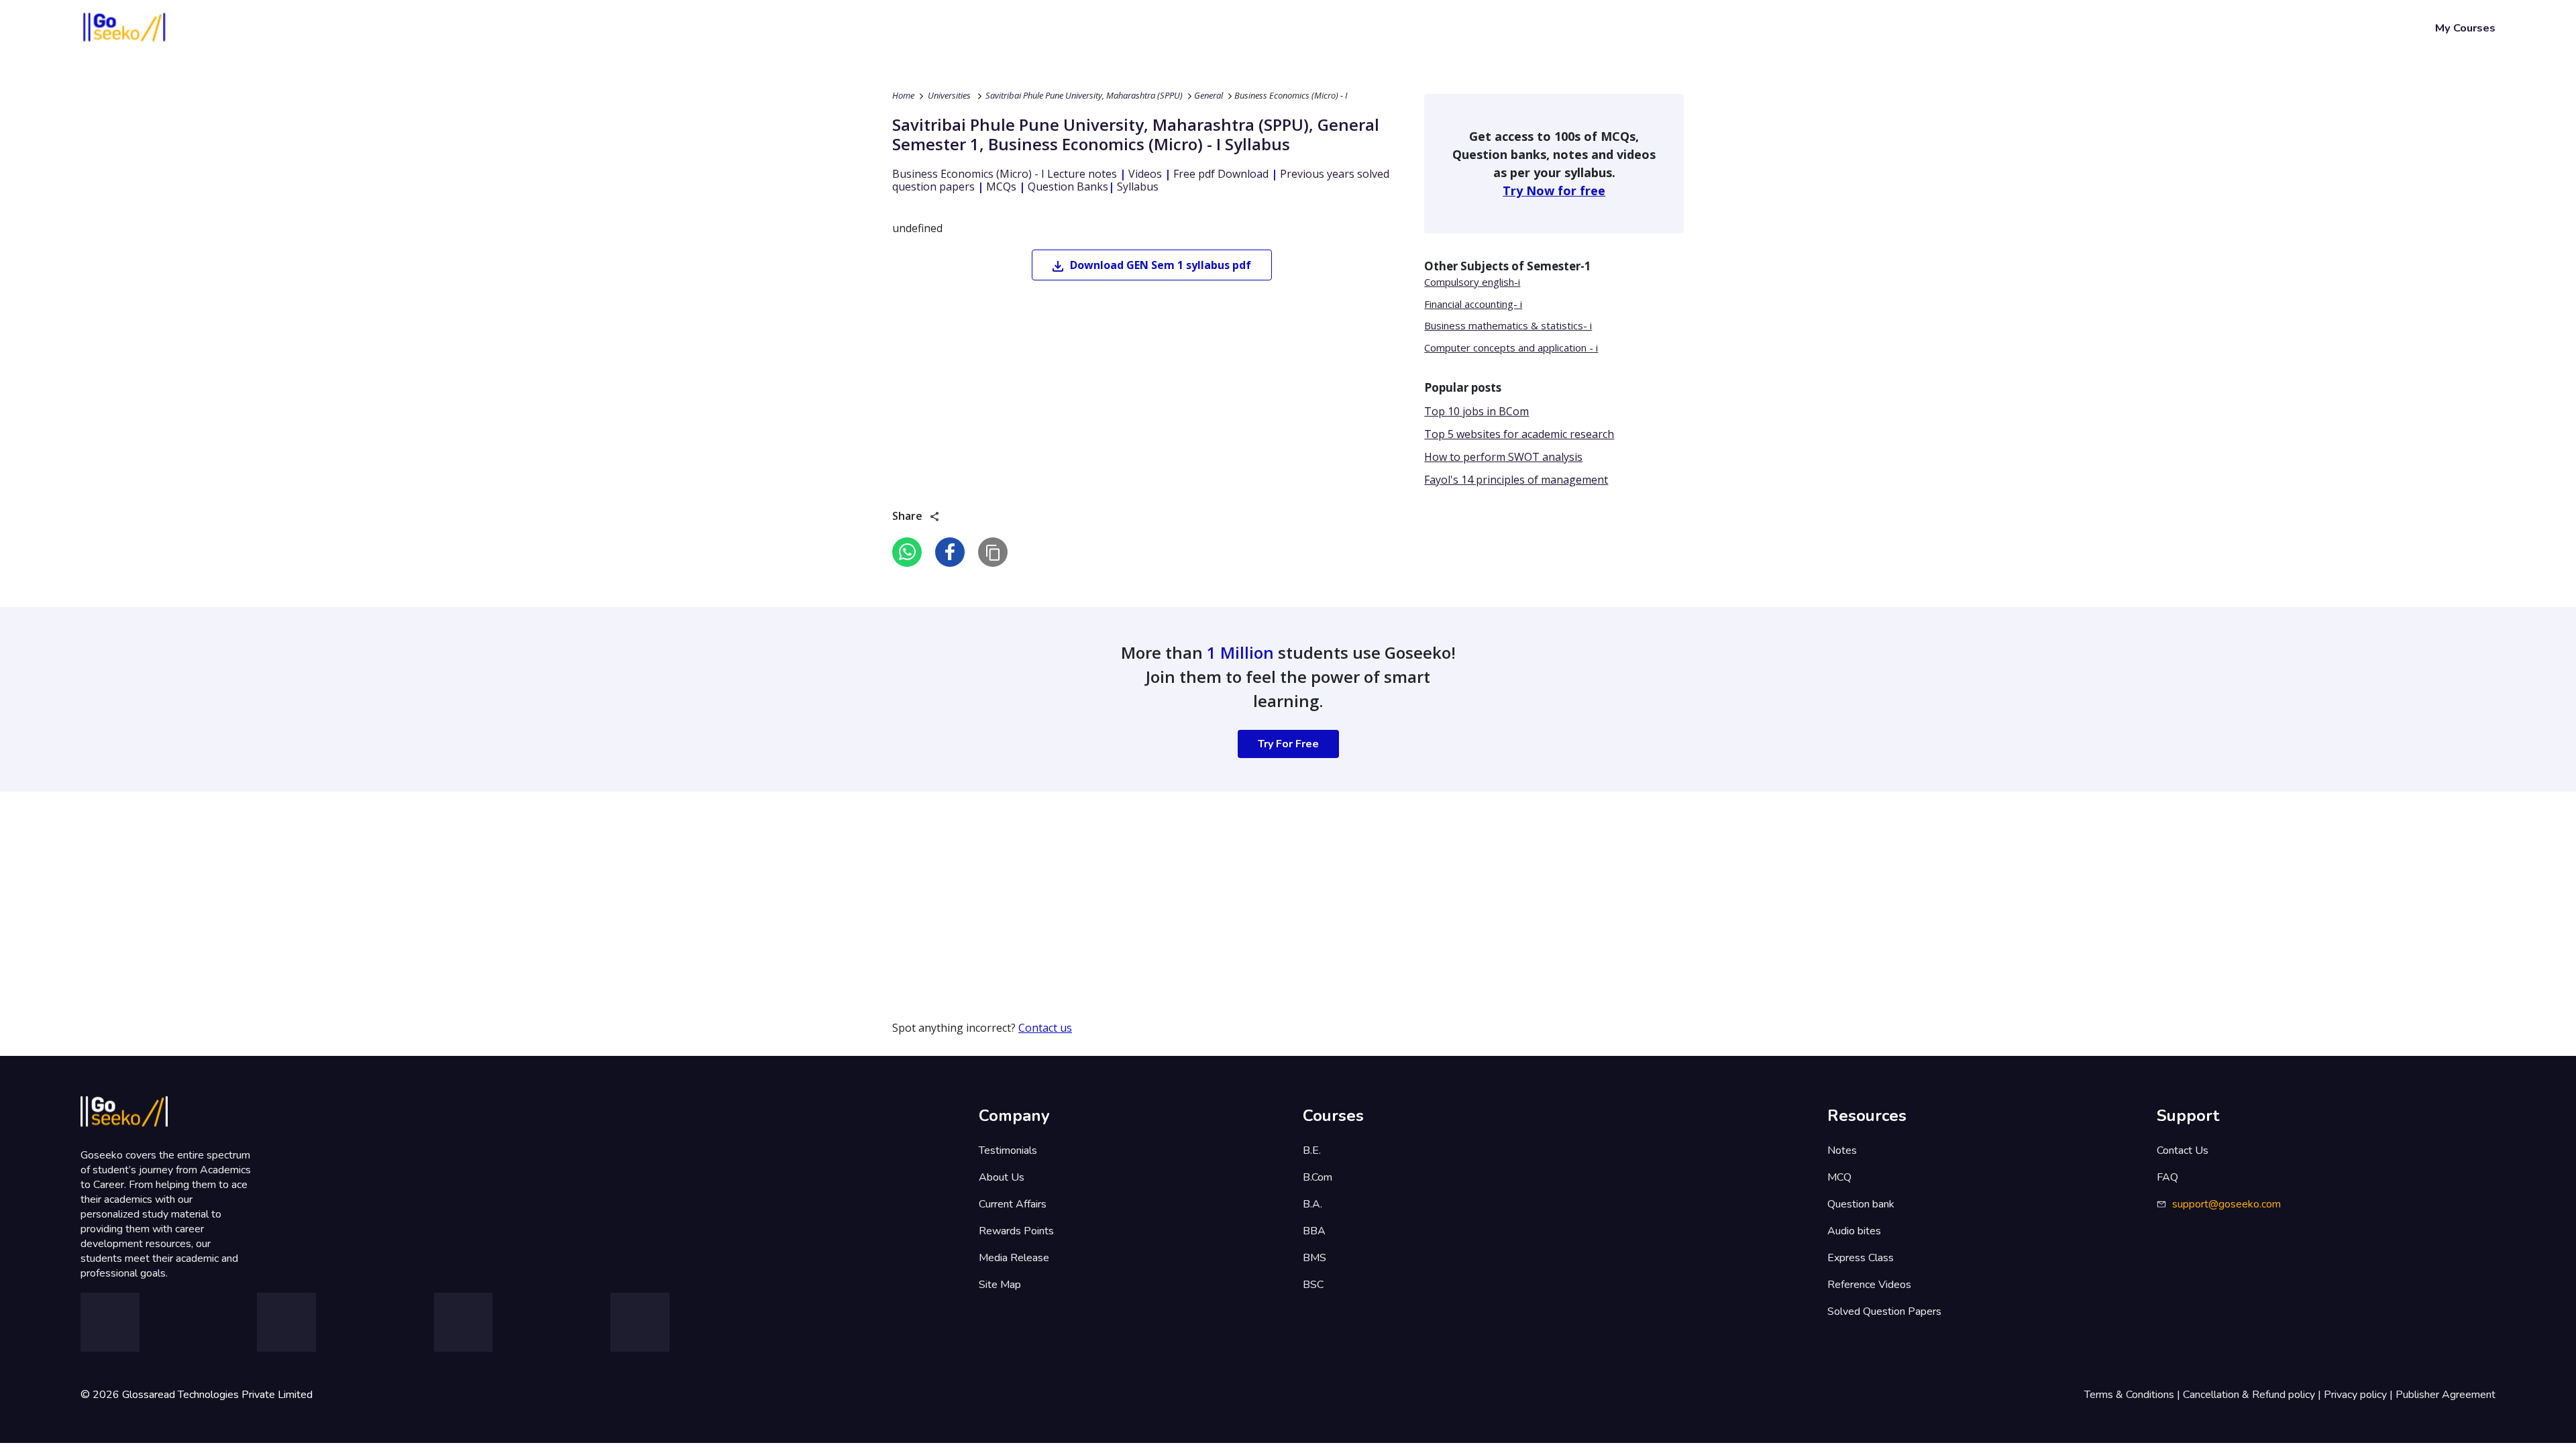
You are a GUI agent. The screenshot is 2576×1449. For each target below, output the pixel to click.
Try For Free (1288, 744)
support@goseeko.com (2226, 1204)
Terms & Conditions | (2134, 1395)
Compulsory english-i (1472, 282)
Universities (949, 95)
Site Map (1000, 1285)
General (1209, 95)
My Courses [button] (2465, 28)
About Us (1002, 1177)
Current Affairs (1013, 1204)
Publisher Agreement (2446, 1395)
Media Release (1014, 1258)
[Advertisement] (402, 885)
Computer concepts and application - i (1511, 347)
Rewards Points (1016, 1231)
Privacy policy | (2360, 1395)
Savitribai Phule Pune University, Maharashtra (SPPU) (1084, 95)
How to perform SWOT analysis (1503, 457)
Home (903, 95)
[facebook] (950, 552)
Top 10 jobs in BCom (1477, 411)
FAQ (2167, 1177)
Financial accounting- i (1473, 304)
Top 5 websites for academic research (1519, 434)
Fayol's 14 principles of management (1516, 480)
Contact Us (2183, 1150)
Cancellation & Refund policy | (2253, 1395)
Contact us (1045, 1028)
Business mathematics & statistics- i (1508, 325)
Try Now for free (1554, 191)
